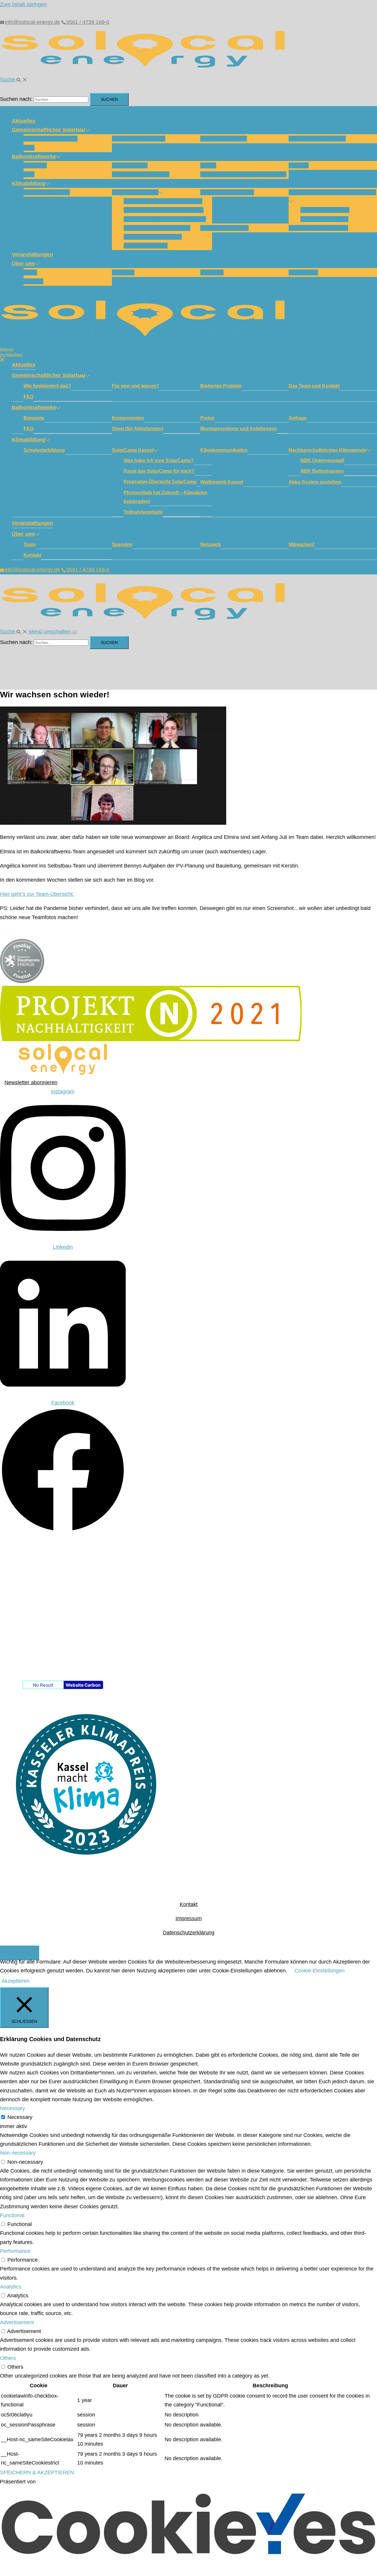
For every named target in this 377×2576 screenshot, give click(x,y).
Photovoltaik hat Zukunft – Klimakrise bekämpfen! (166, 497)
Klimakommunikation (227, 192)
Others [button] (8, 2358)
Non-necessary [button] (18, 2153)
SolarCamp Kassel (135, 192)
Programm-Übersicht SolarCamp (165, 219)
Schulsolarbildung (47, 192)
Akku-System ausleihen (318, 228)
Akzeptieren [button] (15, 1981)
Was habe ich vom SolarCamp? (163, 201)
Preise (208, 165)
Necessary (20, 2117)
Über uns (23, 264)
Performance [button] (15, 2251)
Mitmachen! (303, 272)
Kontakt (33, 281)
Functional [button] (12, 2215)
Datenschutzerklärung (189, 1933)
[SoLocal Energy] (147, 70)
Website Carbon (83, 1685)
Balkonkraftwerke (34, 157)
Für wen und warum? (139, 139)
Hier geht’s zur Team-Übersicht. (37, 894)
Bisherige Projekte (224, 139)
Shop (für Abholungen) (141, 174)
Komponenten (130, 165)
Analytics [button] (11, 2287)
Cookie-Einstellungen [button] (320, 1971)
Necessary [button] (13, 2108)
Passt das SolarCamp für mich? (164, 210)
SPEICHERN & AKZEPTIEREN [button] (37, 2472)
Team (30, 272)
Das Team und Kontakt (317, 139)
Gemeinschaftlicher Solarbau (48, 130)
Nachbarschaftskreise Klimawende (332, 192)
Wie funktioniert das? (51, 139)
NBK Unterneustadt (325, 210)
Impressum (189, 1918)
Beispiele (35, 165)
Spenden (123, 272)
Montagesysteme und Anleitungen (243, 174)
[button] (14, 80)
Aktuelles (24, 121)
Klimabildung (29, 183)
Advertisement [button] (17, 2322)
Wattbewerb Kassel (224, 228)
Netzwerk (212, 272)
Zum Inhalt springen (23, 4)
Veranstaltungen (32, 254)
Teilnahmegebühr (146, 246)
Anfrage (299, 165)
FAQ (29, 148)
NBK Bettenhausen (324, 219)
